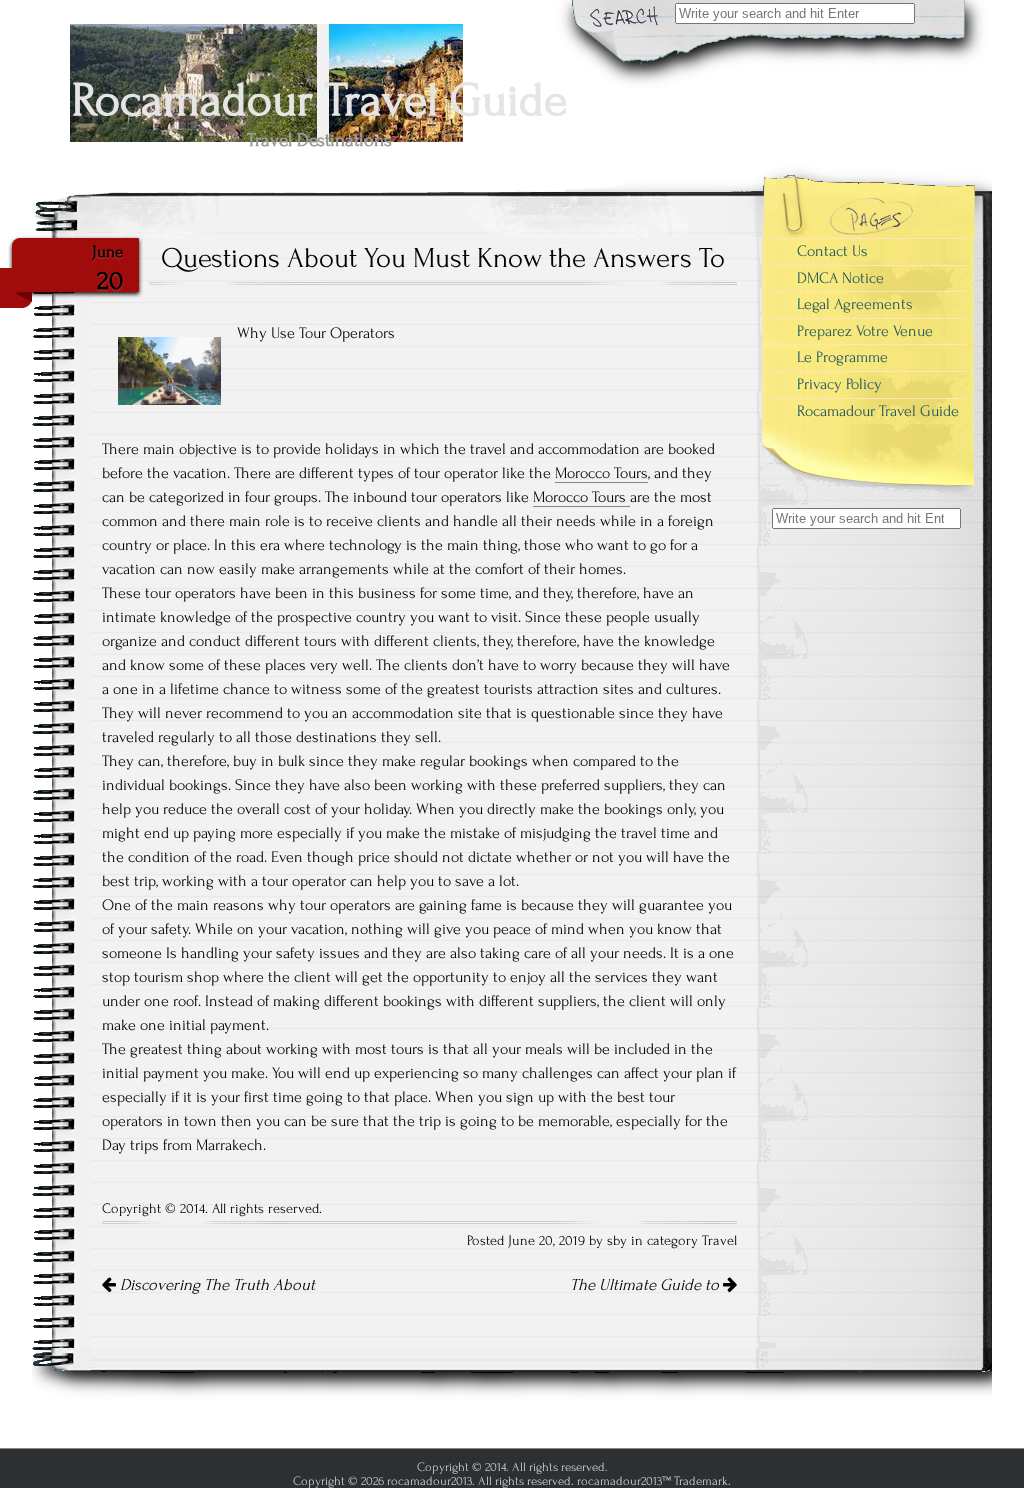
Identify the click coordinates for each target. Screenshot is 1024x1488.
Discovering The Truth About (215, 1285)
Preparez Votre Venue (865, 331)
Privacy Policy (839, 384)
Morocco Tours (601, 473)
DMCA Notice (840, 278)
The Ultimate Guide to (646, 1285)
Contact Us (832, 251)
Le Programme (842, 357)
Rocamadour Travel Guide (878, 411)
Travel (719, 1241)
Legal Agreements (855, 304)
